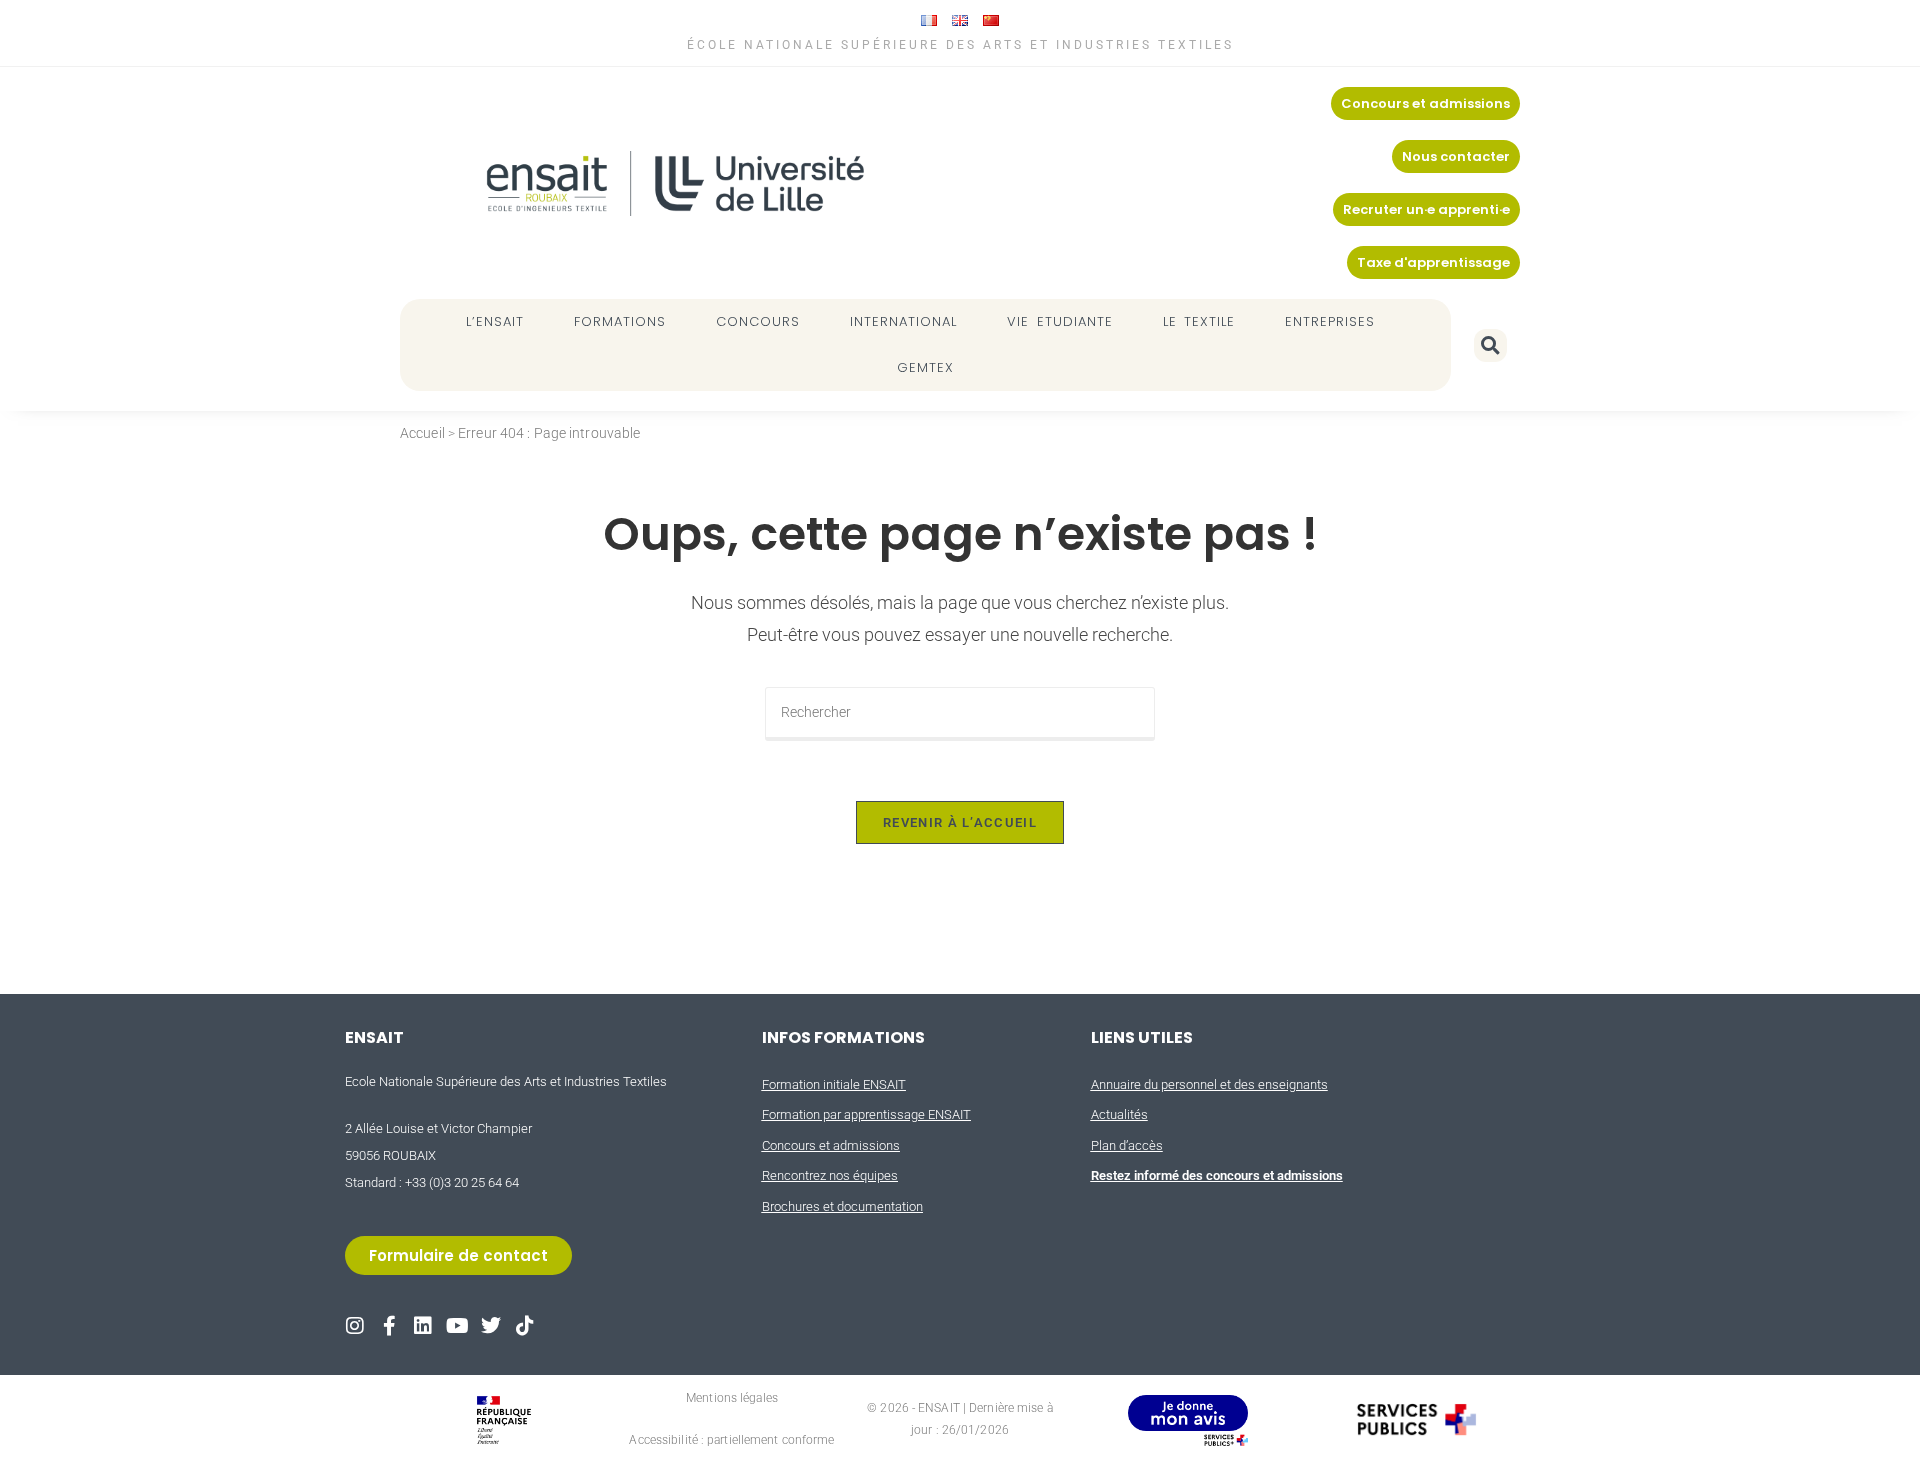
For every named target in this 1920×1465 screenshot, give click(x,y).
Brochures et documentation (842, 1206)
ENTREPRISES (1330, 321)
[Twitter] (491, 1326)
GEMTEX (925, 367)
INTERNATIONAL (903, 321)
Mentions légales (732, 1398)
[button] (1490, 345)
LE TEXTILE (1199, 321)
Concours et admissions (831, 1145)
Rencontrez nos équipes (830, 1175)
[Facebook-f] (389, 1326)
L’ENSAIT (495, 321)
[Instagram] (355, 1326)
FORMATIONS (620, 321)
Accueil (422, 433)
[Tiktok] (525, 1326)
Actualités (1119, 1114)
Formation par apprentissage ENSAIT (866, 1114)
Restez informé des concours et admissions (1217, 1175)
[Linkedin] (423, 1326)
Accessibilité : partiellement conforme (731, 1440)
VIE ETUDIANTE (1060, 321)
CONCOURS (758, 321)
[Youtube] (457, 1326)
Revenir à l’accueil (960, 822)
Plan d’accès (1127, 1145)
